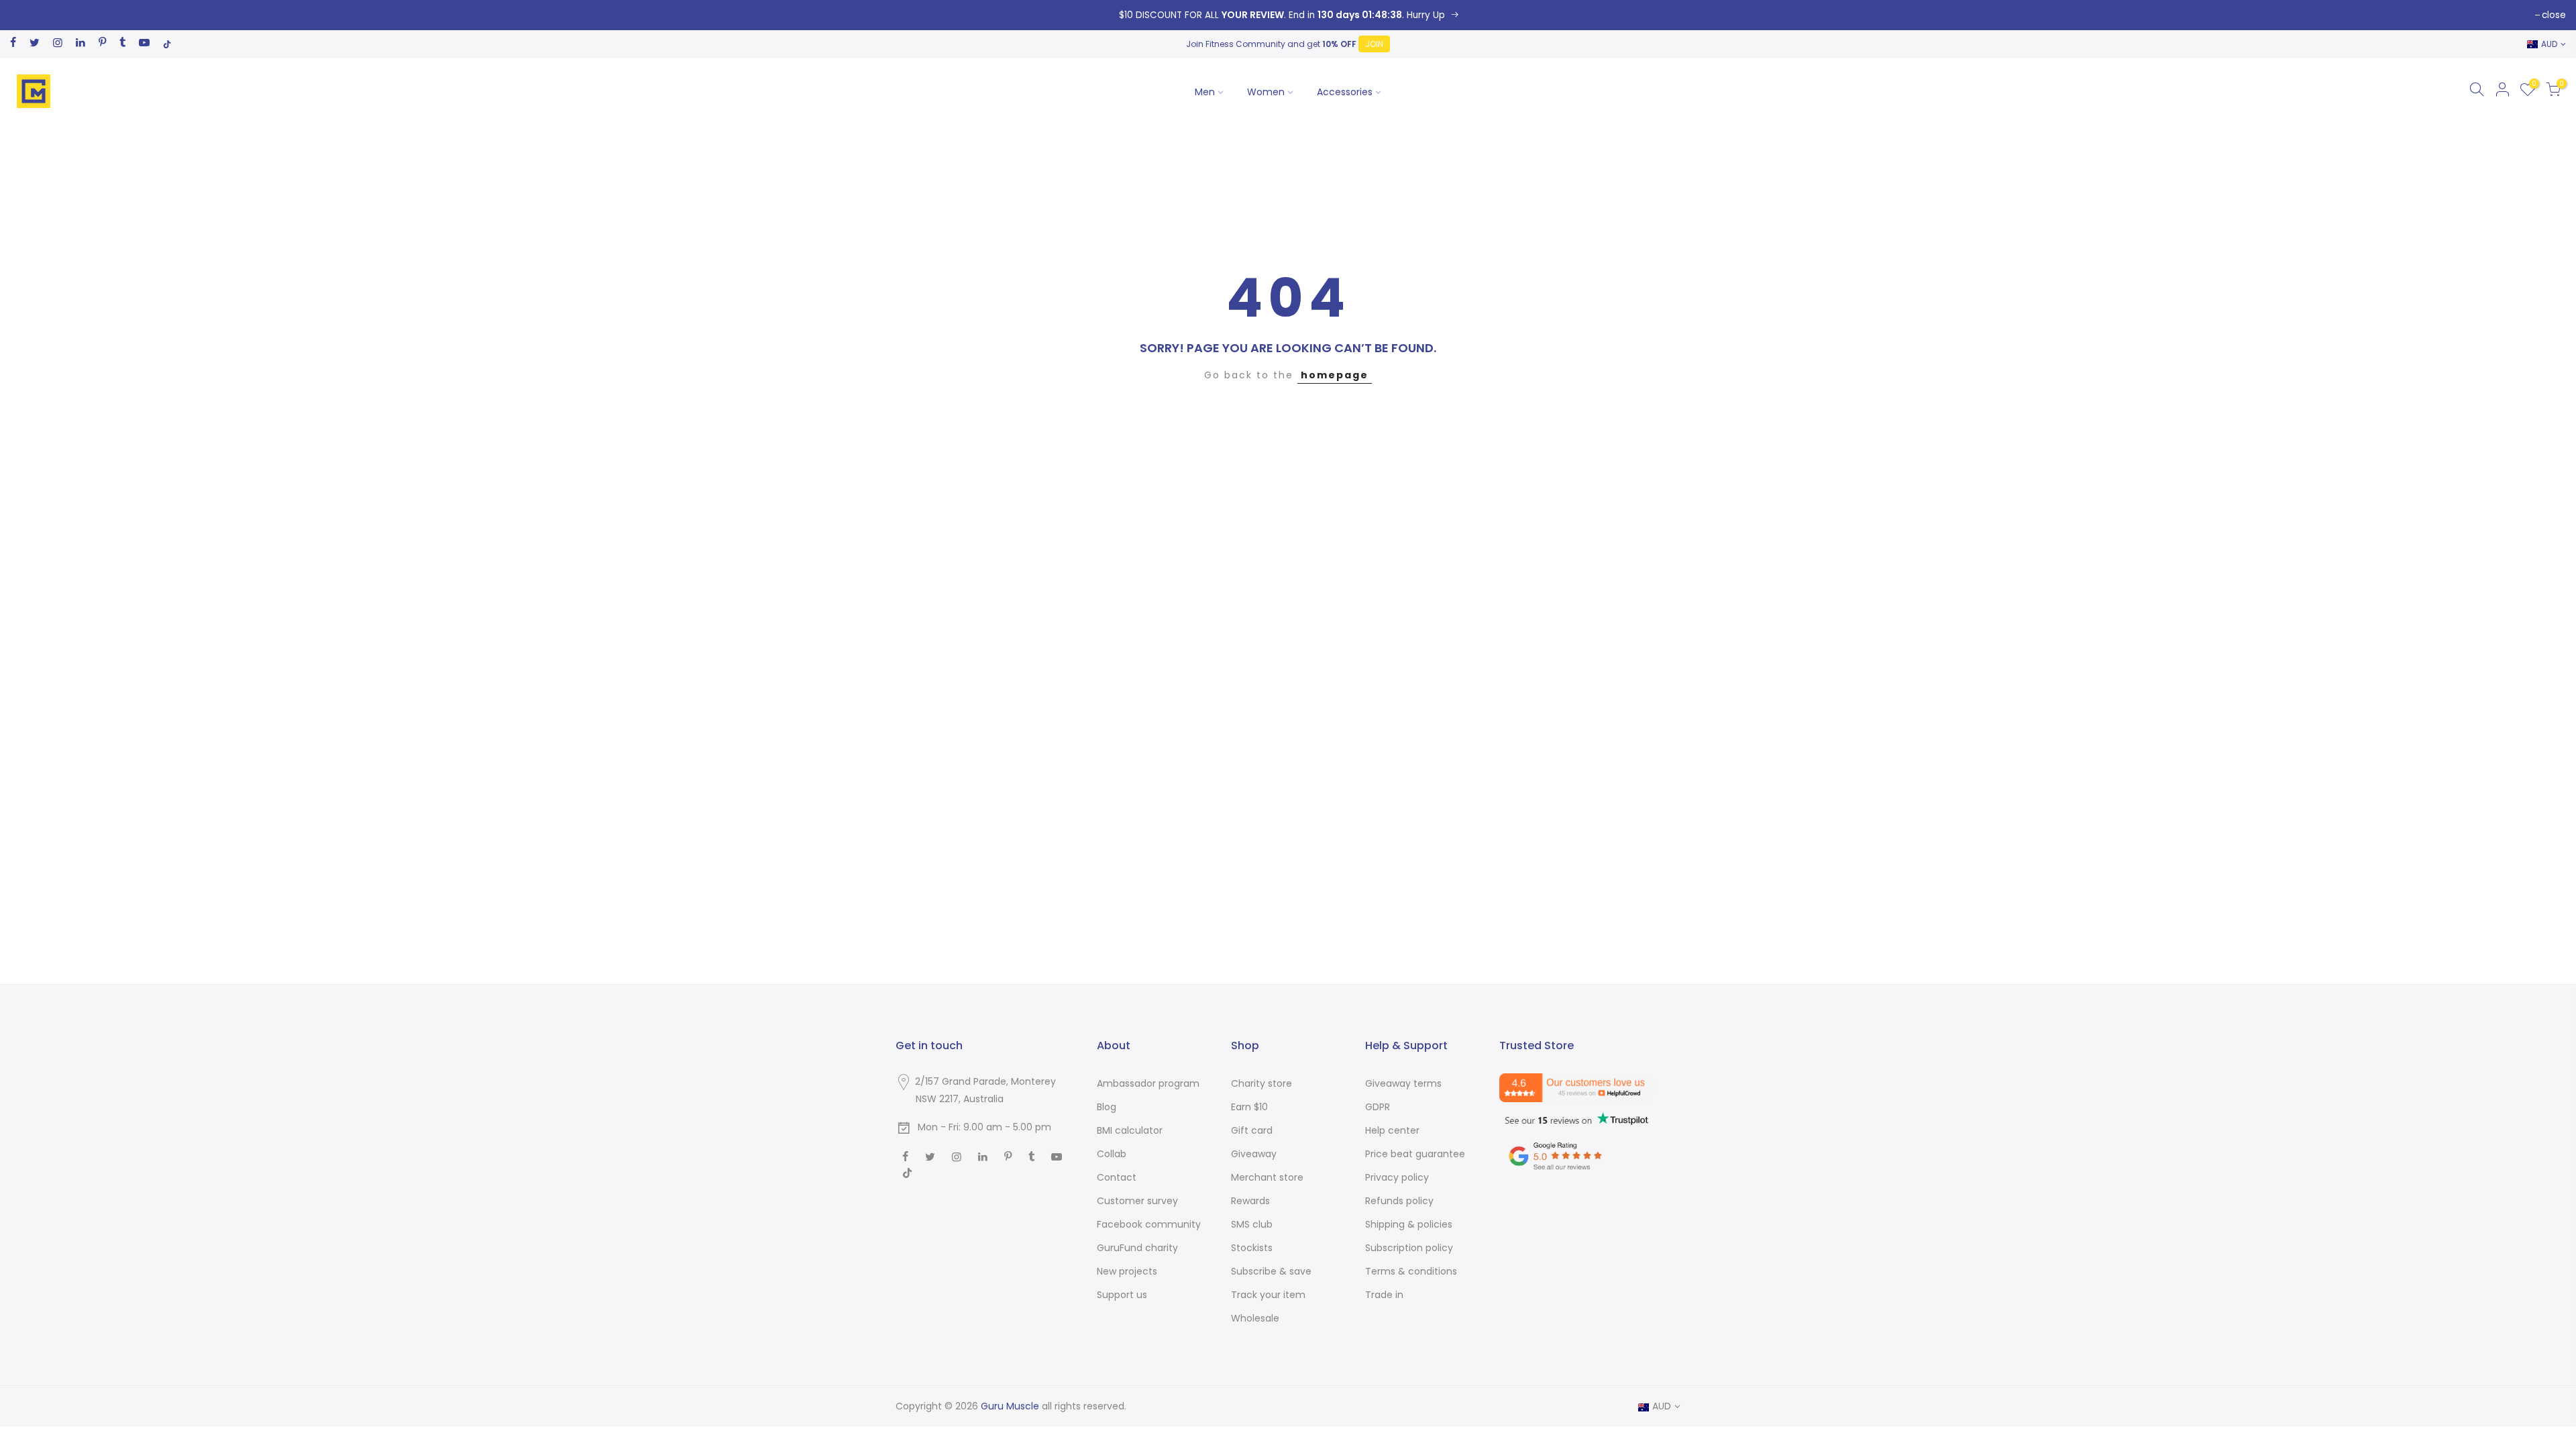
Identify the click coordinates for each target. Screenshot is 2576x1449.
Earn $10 (1249, 1107)
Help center (1392, 1130)
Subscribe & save (1271, 1271)
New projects (1127, 1271)
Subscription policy (1409, 1248)
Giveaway (1254, 1154)
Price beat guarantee (1415, 1154)
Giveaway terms (1403, 1083)
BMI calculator (1130, 1130)
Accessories (1345, 92)
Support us (1122, 1295)
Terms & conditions (1411, 1271)
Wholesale (1255, 1318)
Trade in (1384, 1295)
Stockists (1252, 1248)
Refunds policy (1399, 1201)
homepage (1335, 375)
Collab (1112, 1154)
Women (1266, 92)
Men (1205, 92)
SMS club (1252, 1224)
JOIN (1374, 44)
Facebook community (1149, 1224)
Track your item (1268, 1295)
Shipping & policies (1409, 1224)
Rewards (1250, 1201)
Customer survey (1137, 1201)
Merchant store (1267, 1177)
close (2554, 15)
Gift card (1252, 1130)
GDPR (1378, 1107)
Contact (1117, 1177)
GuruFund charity (1137, 1248)
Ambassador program (1148, 1083)
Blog (1107, 1107)
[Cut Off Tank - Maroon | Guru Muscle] (1288, 15)
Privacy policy (1397, 1177)
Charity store (1262, 1083)
